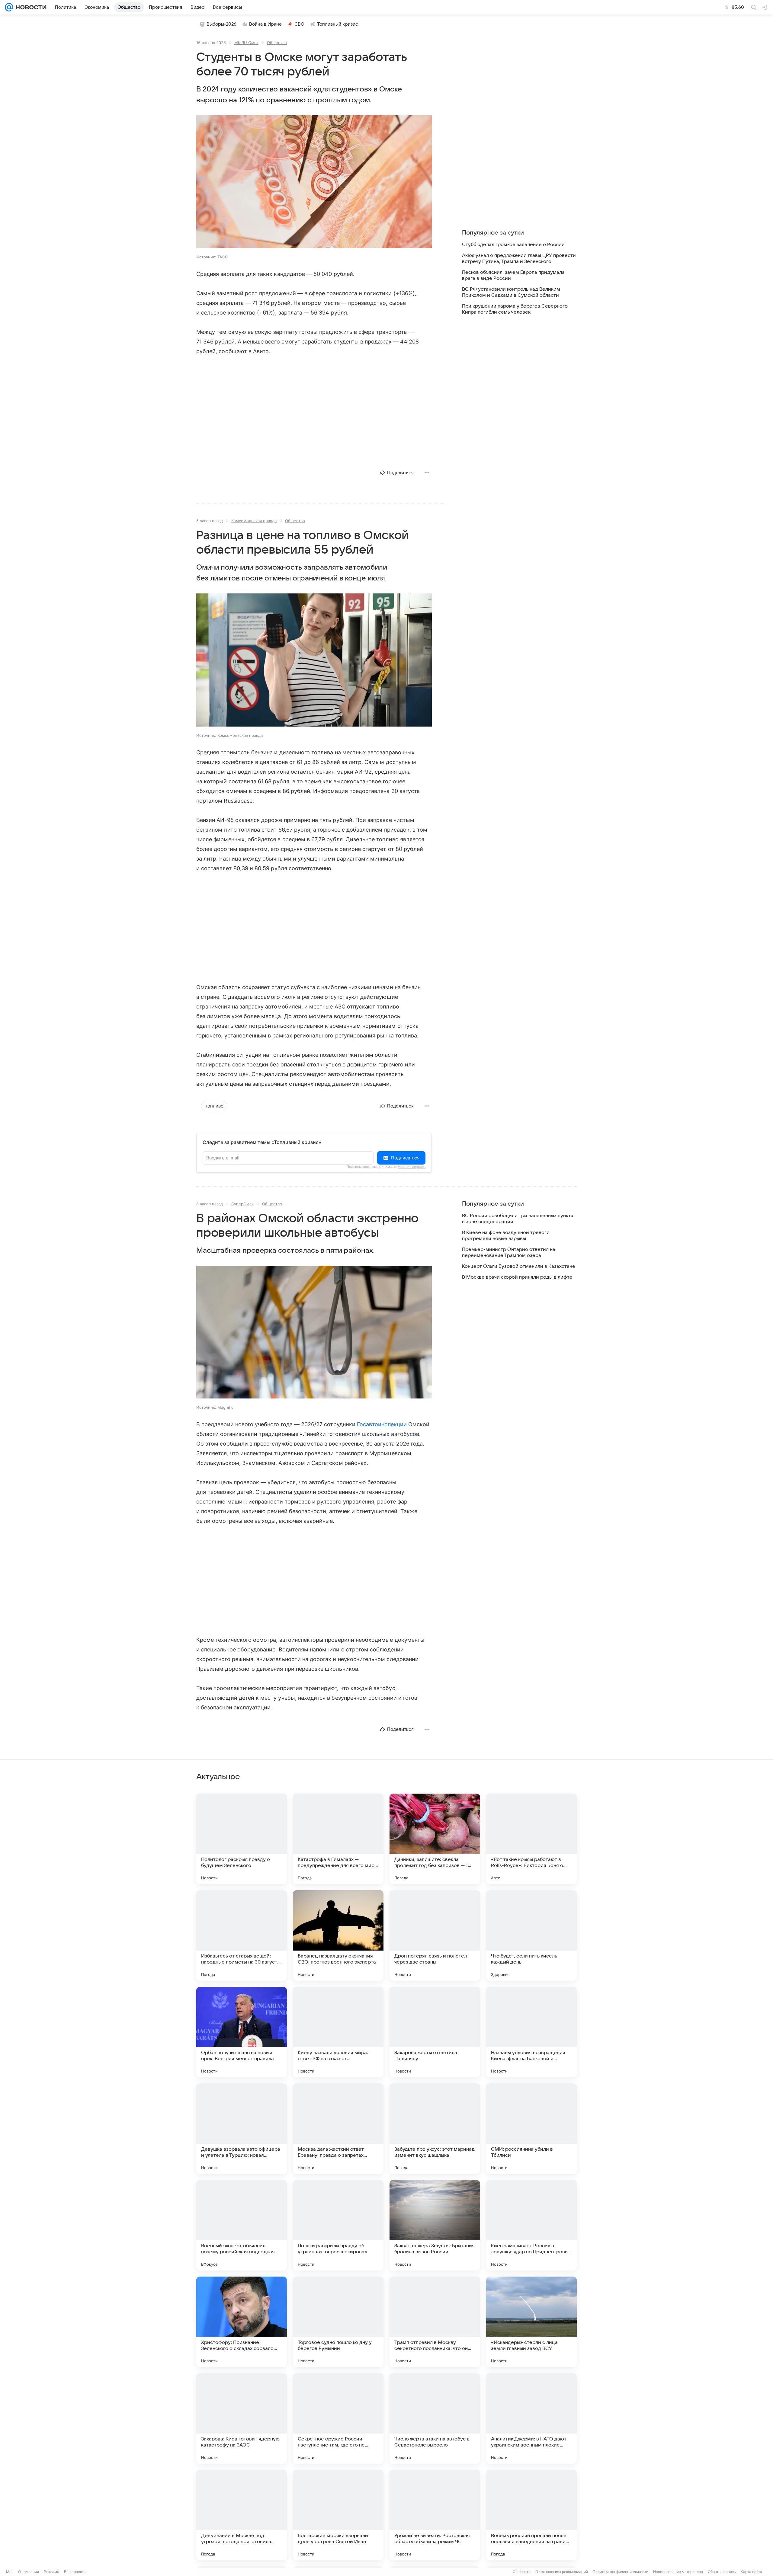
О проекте (522, 2572)
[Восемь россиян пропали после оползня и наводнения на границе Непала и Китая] (531, 2515)
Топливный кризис (338, 24)
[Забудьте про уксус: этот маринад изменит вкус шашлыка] (435, 2129)
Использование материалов (678, 2572)
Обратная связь (722, 2572)
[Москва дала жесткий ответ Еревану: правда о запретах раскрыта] (338, 2129)
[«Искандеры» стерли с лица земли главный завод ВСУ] (531, 2322)
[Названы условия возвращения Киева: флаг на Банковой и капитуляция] (531, 2032)
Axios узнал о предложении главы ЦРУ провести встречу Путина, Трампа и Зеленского (519, 258)
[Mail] (9, 7)
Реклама (51, 2572)
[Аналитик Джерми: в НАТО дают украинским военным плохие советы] (531, 2418)
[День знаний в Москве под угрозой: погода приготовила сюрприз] (242, 2515)
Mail (10, 2572)
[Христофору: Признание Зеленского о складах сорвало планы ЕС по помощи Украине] (242, 2322)
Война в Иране (265, 24)
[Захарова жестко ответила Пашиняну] (435, 2032)
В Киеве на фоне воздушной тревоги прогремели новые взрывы (506, 1235)
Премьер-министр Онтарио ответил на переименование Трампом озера (509, 1252)
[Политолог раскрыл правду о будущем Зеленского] (242, 1839)
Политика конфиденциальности (621, 2572)
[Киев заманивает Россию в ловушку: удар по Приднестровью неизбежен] (531, 2225)
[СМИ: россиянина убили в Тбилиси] (531, 2129)
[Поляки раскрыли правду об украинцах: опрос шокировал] (338, 2225)
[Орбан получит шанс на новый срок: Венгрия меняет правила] (242, 2032)
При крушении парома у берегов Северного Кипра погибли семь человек (515, 309)
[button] (314, 182)
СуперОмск (242, 1204)
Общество (277, 43)
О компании (29, 2572)
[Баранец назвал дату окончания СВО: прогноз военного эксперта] (338, 1935)
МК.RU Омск (246, 43)
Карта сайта (751, 2572)
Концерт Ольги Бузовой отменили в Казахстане (519, 1266)
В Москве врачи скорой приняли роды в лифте (517, 1277)
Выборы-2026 (221, 24)
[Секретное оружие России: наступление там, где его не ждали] (338, 2418)
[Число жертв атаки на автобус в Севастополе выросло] (435, 2418)
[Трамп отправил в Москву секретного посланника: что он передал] (435, 2322)
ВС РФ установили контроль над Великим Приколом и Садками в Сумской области (511, 292)
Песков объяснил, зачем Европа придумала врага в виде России (513, 275)
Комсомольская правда (254, 521)
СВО (299, 24)
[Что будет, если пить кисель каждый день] (531, 1935)
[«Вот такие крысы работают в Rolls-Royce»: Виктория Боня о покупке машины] (531, 1839)
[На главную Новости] (30, 7)
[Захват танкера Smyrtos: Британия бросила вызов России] (435, 2225)
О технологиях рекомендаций (562, 2572)
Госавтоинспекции (382, 1424)
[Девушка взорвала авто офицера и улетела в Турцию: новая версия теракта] (242, 2129)
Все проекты (75, 2572)
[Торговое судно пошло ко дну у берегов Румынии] (338, 2322)
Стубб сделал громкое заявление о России (513, 244)
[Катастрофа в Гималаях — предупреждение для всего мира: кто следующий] (338, 1839)
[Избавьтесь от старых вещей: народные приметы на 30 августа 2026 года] (242, 1935)
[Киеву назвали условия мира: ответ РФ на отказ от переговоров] (338, 2032)
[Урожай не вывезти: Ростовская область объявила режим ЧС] (435, 2515)
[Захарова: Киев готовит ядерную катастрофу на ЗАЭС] (242, 2418)
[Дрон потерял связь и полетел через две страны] (435, 1935)
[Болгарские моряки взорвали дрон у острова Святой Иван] (338, 2515)
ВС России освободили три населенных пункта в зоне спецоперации (518, 1219)
